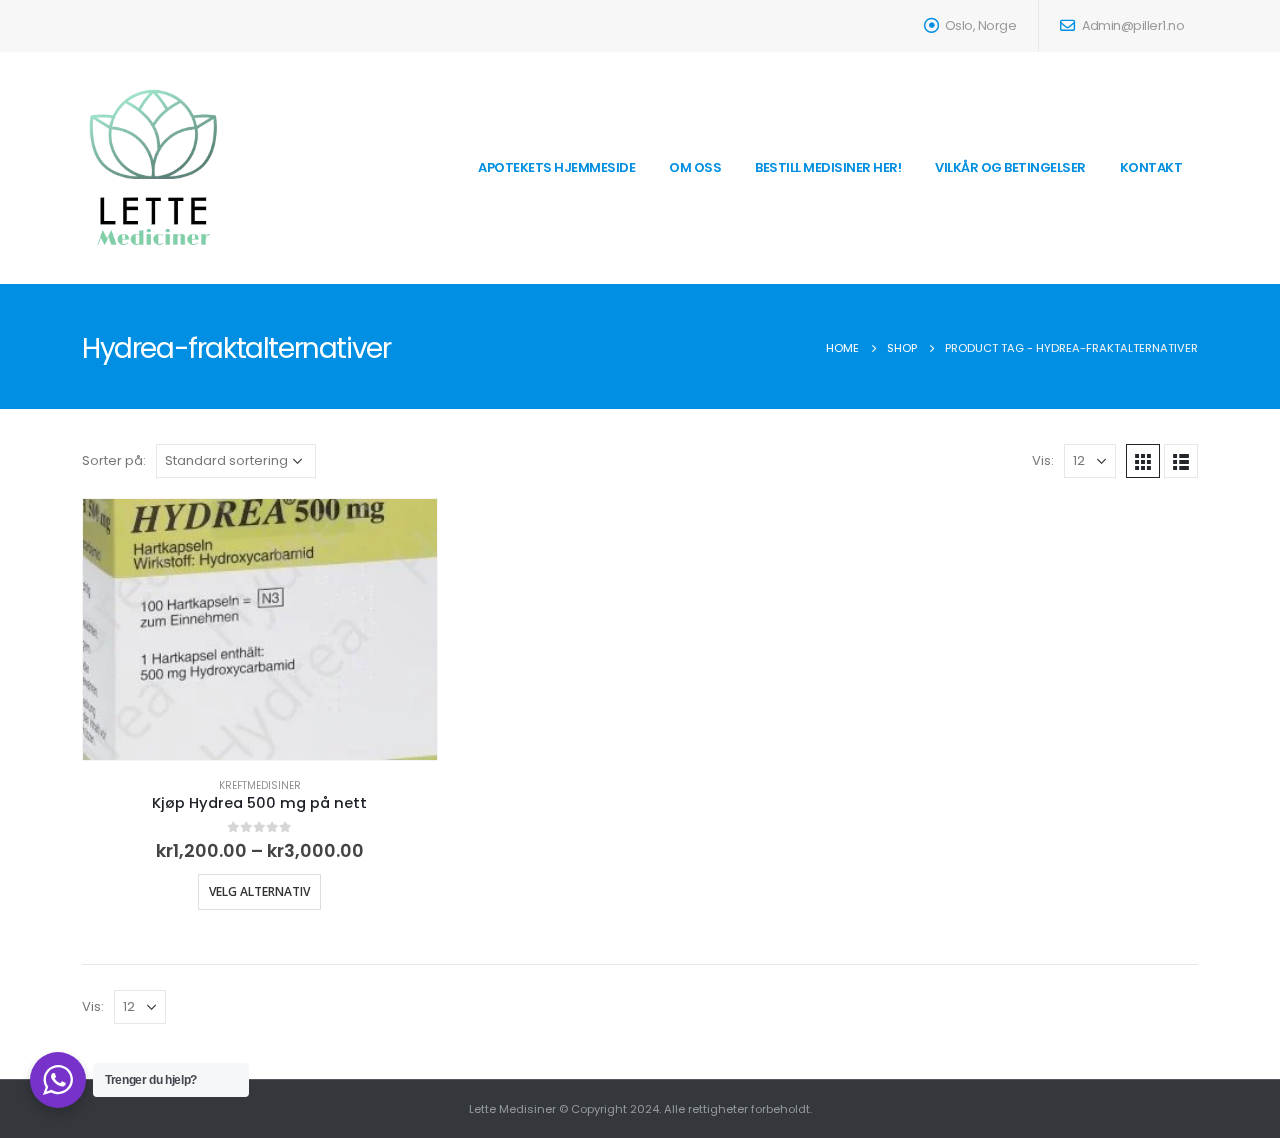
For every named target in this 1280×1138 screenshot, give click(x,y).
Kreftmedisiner (260, 785)
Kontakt (1151, 167)
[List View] (1181, 461)
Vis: (1043, 460)
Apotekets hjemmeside (556, 167)
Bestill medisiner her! (828, 167)
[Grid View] (1143, 461)
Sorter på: (114, 460)
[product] (260, 629)
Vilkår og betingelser (1010, 167)
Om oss (695, 167)
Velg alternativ (259, 891)
